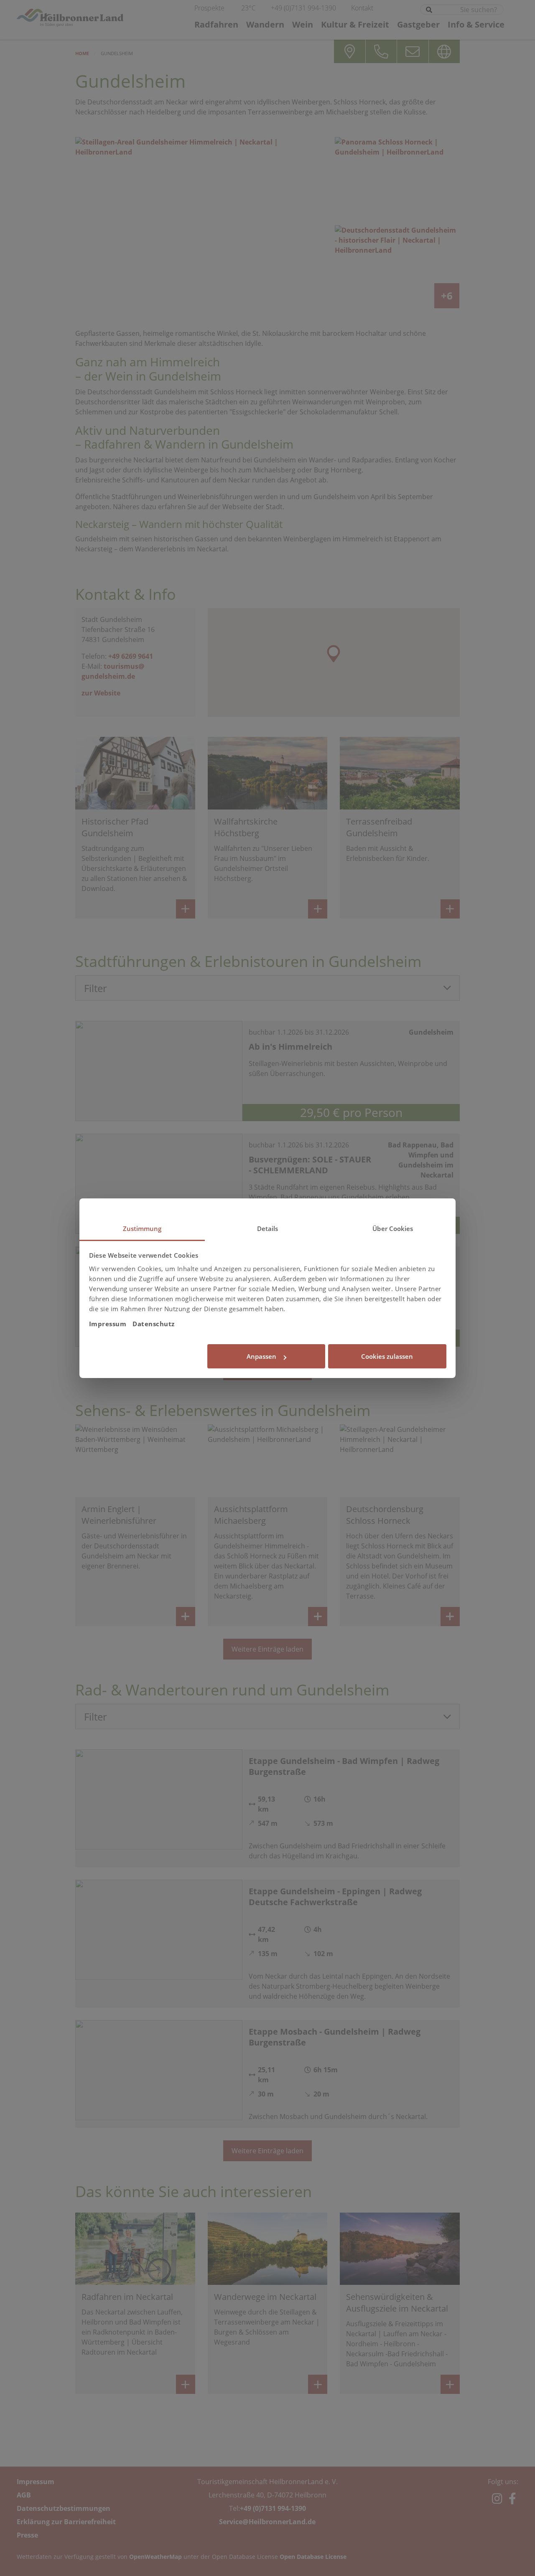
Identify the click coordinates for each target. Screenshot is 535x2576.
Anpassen (261, 1356)
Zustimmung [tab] (142, 1228)
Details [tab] (268, 1228)
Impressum (108, 1324)
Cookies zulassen (387, 1356)
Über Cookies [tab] (393, 1228)
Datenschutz (154, 1324)
